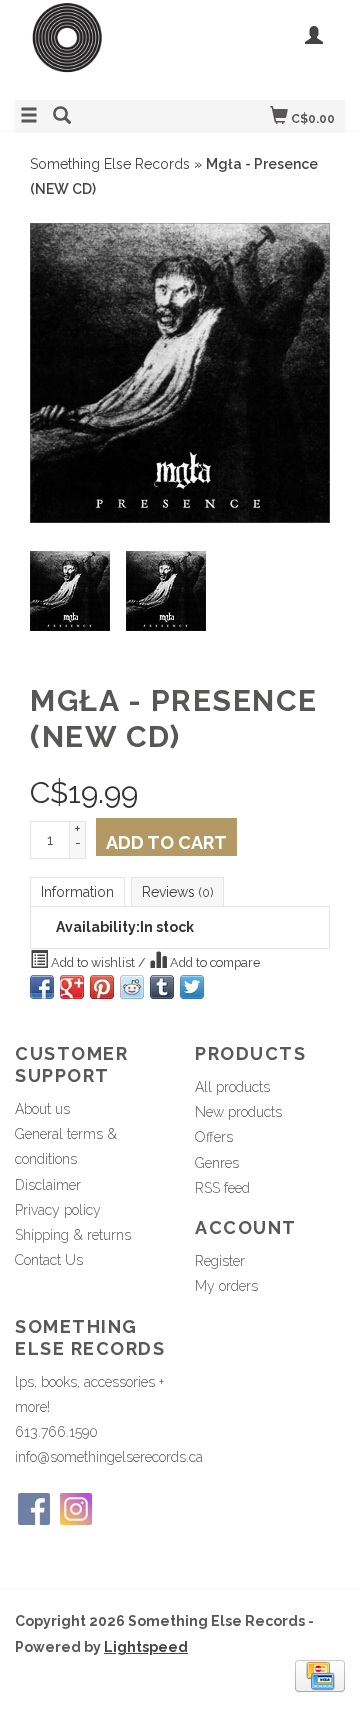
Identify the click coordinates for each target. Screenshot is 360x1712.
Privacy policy (58, 1210)
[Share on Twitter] (192, 987)
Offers (214, 1137)
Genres (217, 1163)
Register (220, 1261)
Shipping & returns (73, 1235)
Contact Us (49, 1260)
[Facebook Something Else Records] (34, 1509)
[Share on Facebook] (42, 987)
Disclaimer (48, 1185)
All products (232, 1087)
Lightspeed (146, 1647)
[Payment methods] (320, 1674)
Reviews (177, 892)
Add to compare (213, 962)
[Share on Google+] (72, 987)
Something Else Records (110, 164)
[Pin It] (102, 987)
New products (238, 1112)
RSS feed (222, 1188)
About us (42, 1109)
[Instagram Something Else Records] (76, 1509)
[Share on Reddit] (132, 987)
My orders (226, 1286)
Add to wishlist (93, 962)
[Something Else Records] (97, 47)
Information (77, 892)
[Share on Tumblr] (162, 987)
